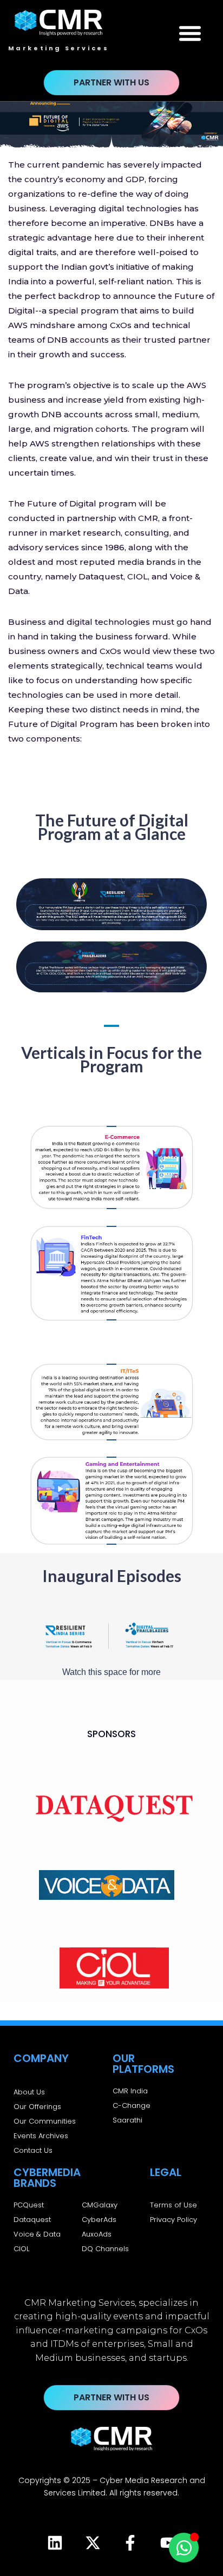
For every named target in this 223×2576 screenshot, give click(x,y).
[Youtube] (168, 2543)
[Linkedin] (55, 2543)
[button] (190, 33)
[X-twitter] (93, 2543)
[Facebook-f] (130, 2543)
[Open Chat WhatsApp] (184, 2548)
